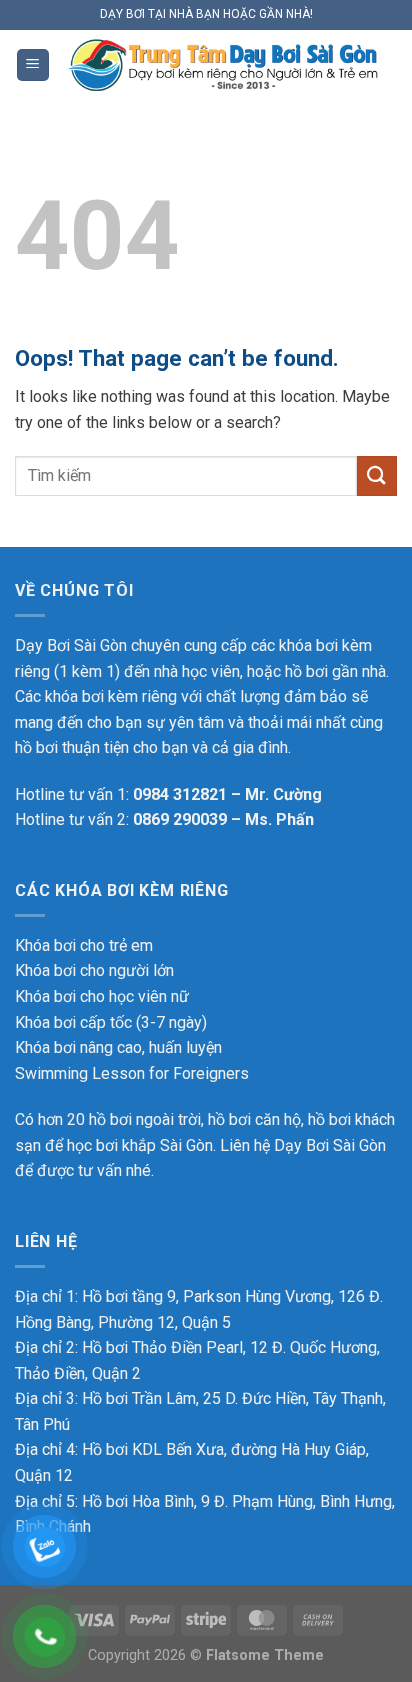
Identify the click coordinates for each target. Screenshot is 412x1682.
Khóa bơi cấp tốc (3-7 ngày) (111, 1022)
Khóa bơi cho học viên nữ (102, 996)
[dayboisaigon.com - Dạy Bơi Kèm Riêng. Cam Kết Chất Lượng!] (223, 65)
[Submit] (377, 475)
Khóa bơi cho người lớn (94, 970)
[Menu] (33, 65)
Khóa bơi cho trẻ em (84, 945)
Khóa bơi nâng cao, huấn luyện (118, 1047)
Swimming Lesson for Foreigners (132, 1073)
